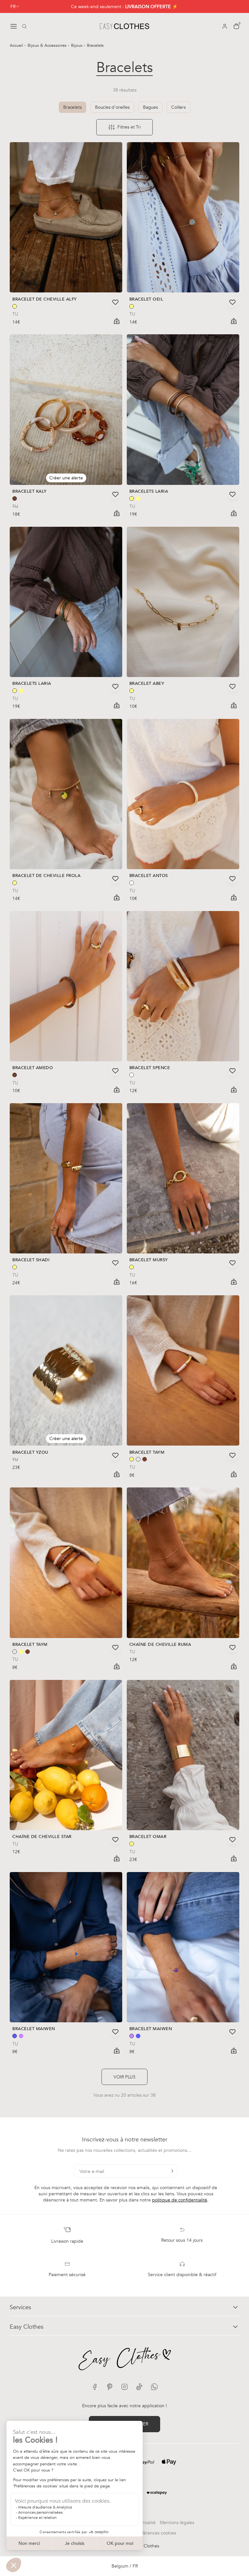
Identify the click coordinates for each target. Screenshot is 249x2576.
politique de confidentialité (180, 2200)
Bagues (150, 107)
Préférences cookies (156, 2533)
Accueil (17, 45)
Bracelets (72, 107)
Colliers (178, 107)
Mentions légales (177, 2523)
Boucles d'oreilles (112, 107)
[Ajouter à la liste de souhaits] (115, 302)
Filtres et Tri (129, 127)
